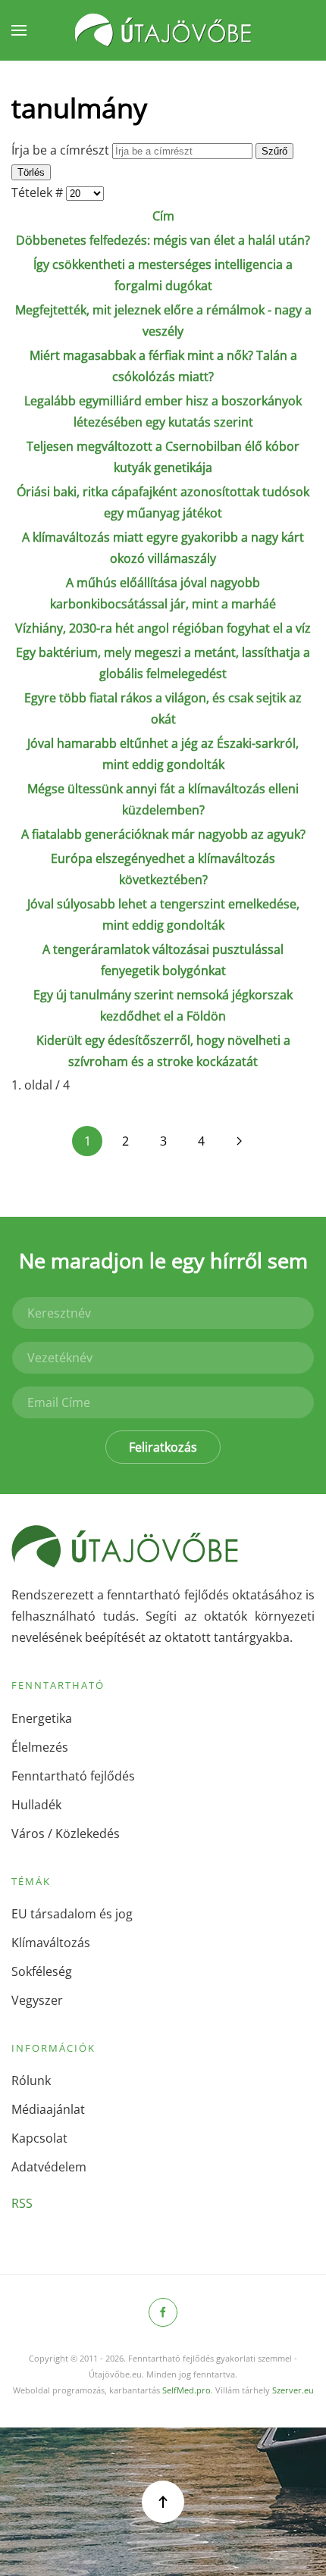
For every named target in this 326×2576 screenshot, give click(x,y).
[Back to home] (163, 30)
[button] (19, 30)
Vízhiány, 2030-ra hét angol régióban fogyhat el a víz (163, 628)
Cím (163, 216)
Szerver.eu (293, 2390)
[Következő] (239, 1141)
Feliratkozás (163, 1447)
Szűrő (274, 151)
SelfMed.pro (187, 2390)
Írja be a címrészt (62, 150)
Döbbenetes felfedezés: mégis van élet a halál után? (163, 240)
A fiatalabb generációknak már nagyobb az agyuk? (163, 834)
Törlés (31, 172)
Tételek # (39, 192)
